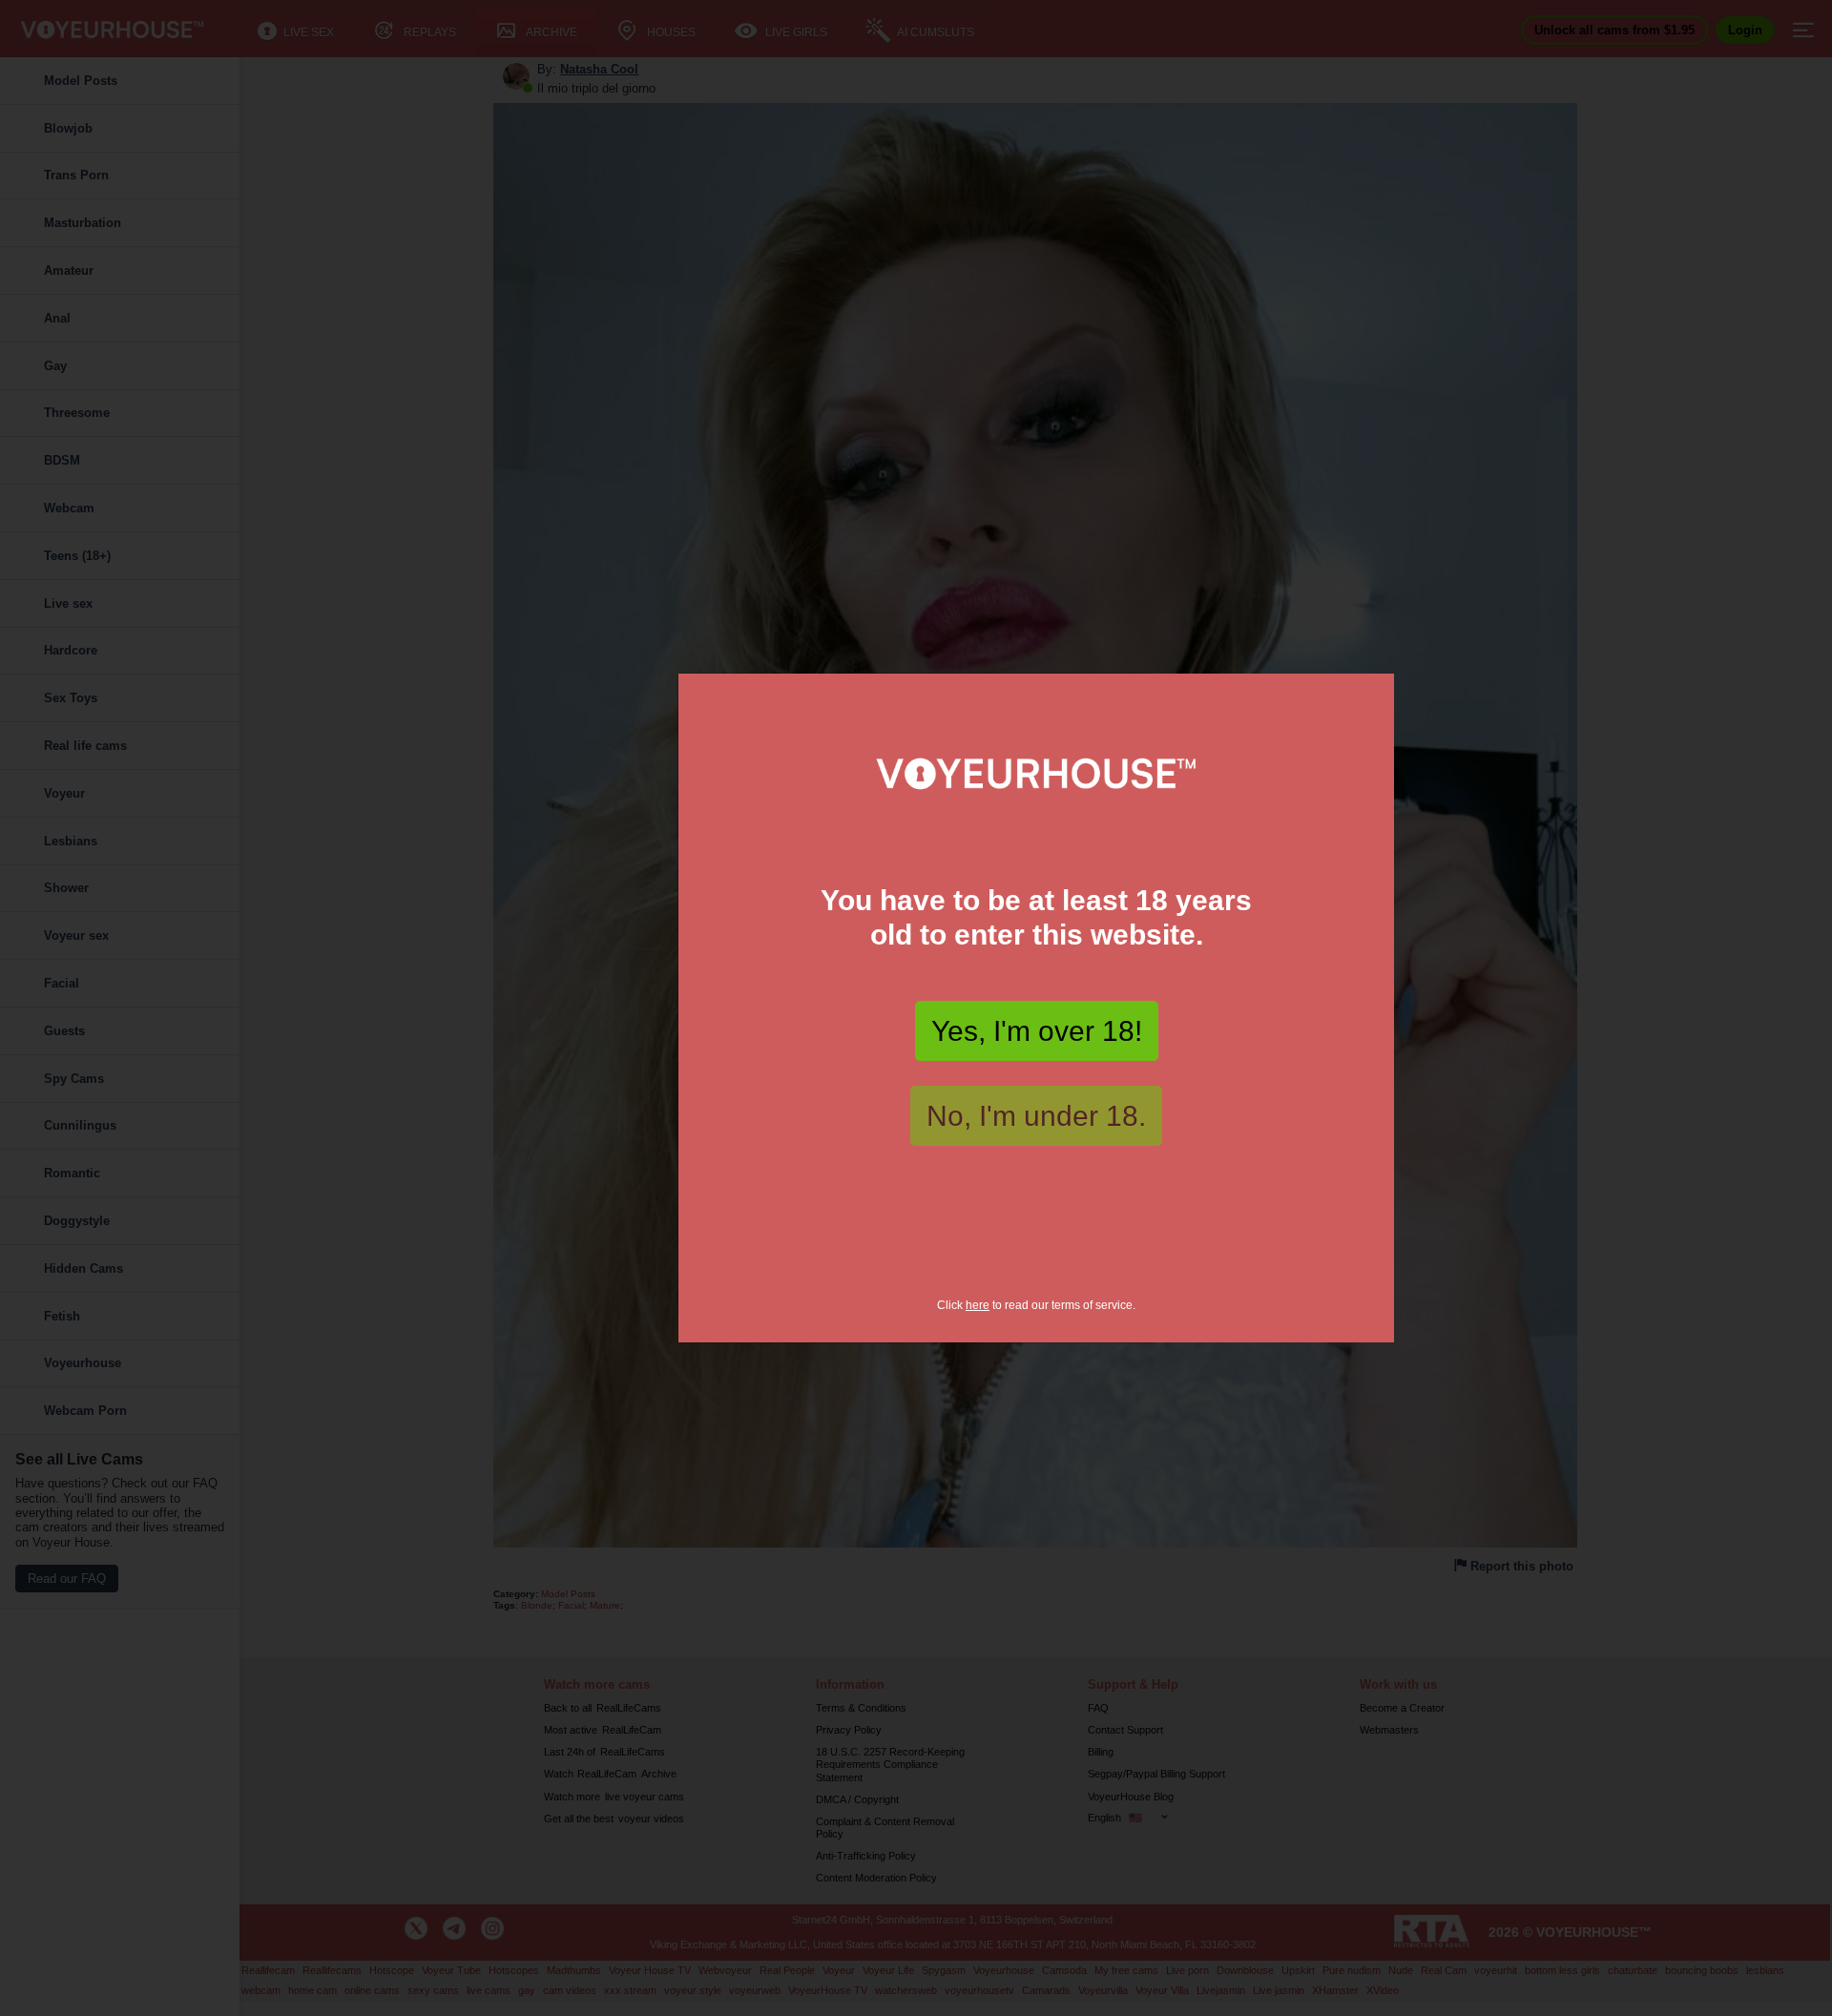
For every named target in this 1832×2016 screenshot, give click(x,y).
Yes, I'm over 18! (1037, 1031)
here (978, 1305)
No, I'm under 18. (1036, 1116)
